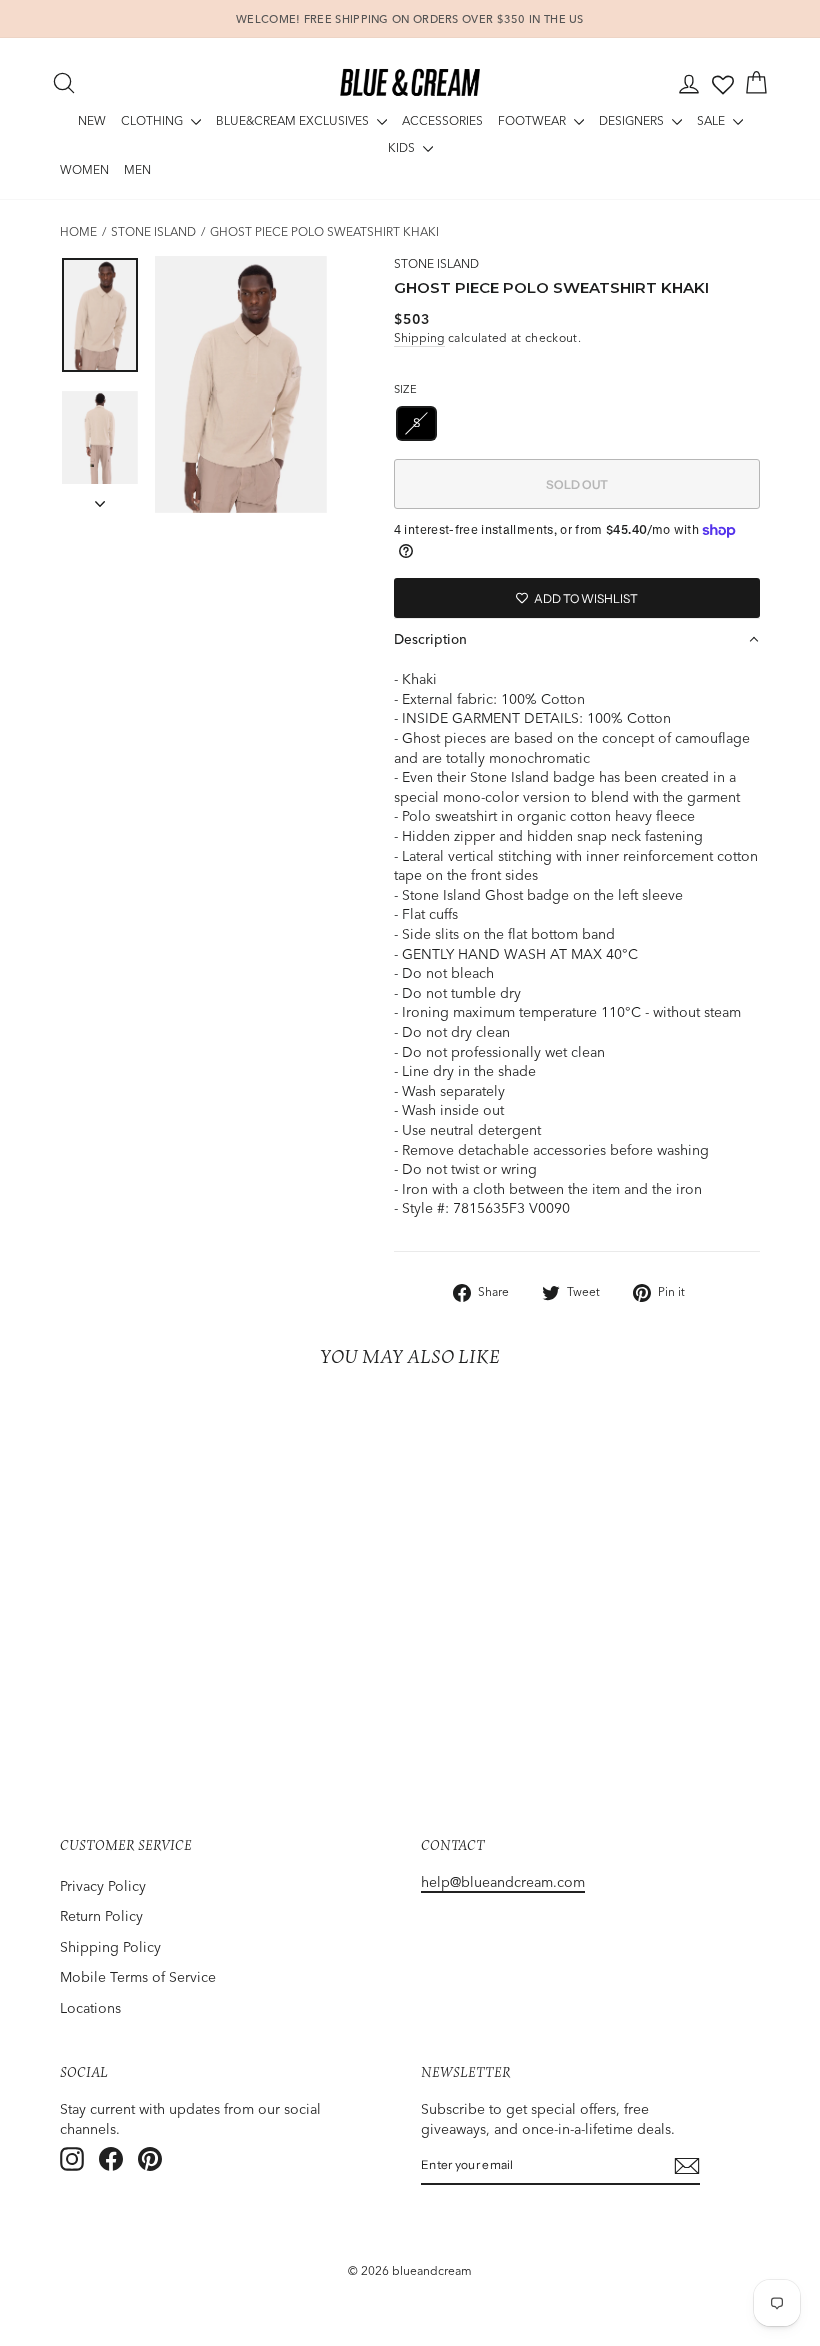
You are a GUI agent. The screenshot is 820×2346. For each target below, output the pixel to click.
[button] (577, 639)
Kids (403, 147)
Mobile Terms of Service (138, 1977)
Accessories (442, 120)
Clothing (153, 120)
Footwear (533, 120)
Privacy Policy (103, 1886)
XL (561, 422)
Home (78, 231)
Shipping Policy (110, 1947)
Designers (633, 120)
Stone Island (153, 231)
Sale (712, 120)
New (92, 120)
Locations (90, 2008)
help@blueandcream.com (503, 1882)
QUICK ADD (139, 1599)
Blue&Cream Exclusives (294, 120)
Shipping (419, 337)
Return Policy (101, 1916)
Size (405, 389)
